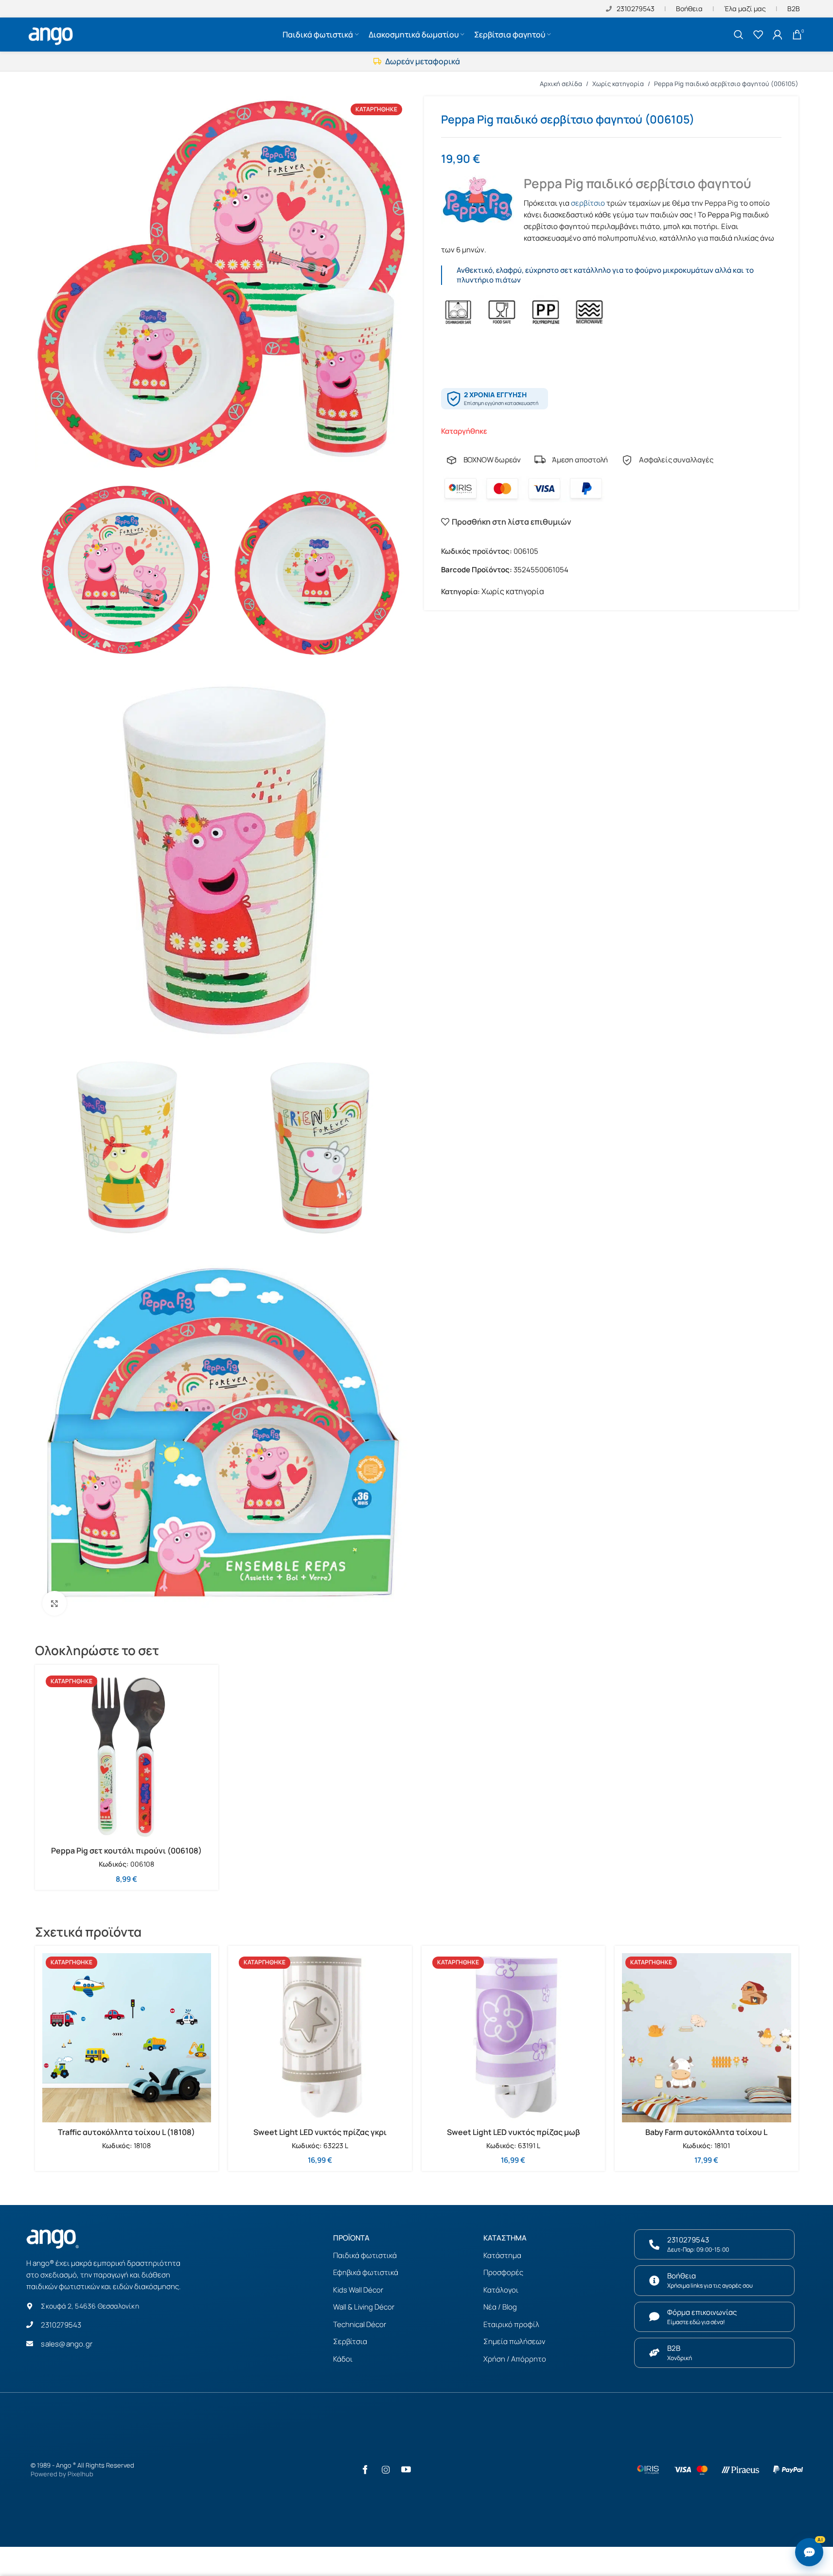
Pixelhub (80, 2474)
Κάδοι (343, 2359)
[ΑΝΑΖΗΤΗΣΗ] (739, 35)
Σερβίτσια (350, 2341)
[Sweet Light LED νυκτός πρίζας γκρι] (320, 2038)
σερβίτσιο (588, 203)
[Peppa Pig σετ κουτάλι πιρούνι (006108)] (127, 1757)
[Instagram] (386, 2470)
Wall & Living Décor (364, 2307)
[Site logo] (52, 34)
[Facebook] (365, 2470)
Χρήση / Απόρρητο (515, 2359)
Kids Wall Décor (358, 2290)
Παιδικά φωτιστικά (365, 2255)
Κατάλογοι (501, 2290)
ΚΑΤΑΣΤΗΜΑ (505, 2238)
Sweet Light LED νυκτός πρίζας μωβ (513, 2132)
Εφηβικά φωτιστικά (366, 2272)
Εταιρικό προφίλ (511, 2324)
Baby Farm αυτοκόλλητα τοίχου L (706, 2132)
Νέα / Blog (500, 2307)
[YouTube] (406, 2470)
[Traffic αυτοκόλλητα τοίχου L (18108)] (127, 2038)
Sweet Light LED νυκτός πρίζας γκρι (320, 2132)
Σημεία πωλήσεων (514, 2341)
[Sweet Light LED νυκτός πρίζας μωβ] (514, 2038)
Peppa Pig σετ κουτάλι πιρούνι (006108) (126, 1851)
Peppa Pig (721, 203)
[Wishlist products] (758, 35)
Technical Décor (360, 2324)
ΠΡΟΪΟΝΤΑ (351, 2238)
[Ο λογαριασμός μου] (778, 35)
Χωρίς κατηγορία (618, 84)
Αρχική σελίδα (561, 84)
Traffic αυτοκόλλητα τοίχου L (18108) (126, 2132)
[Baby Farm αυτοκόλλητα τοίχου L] (707, 2038)
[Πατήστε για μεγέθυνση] (54, 1603)
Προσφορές (503, 2272)
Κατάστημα (502, 2255)
